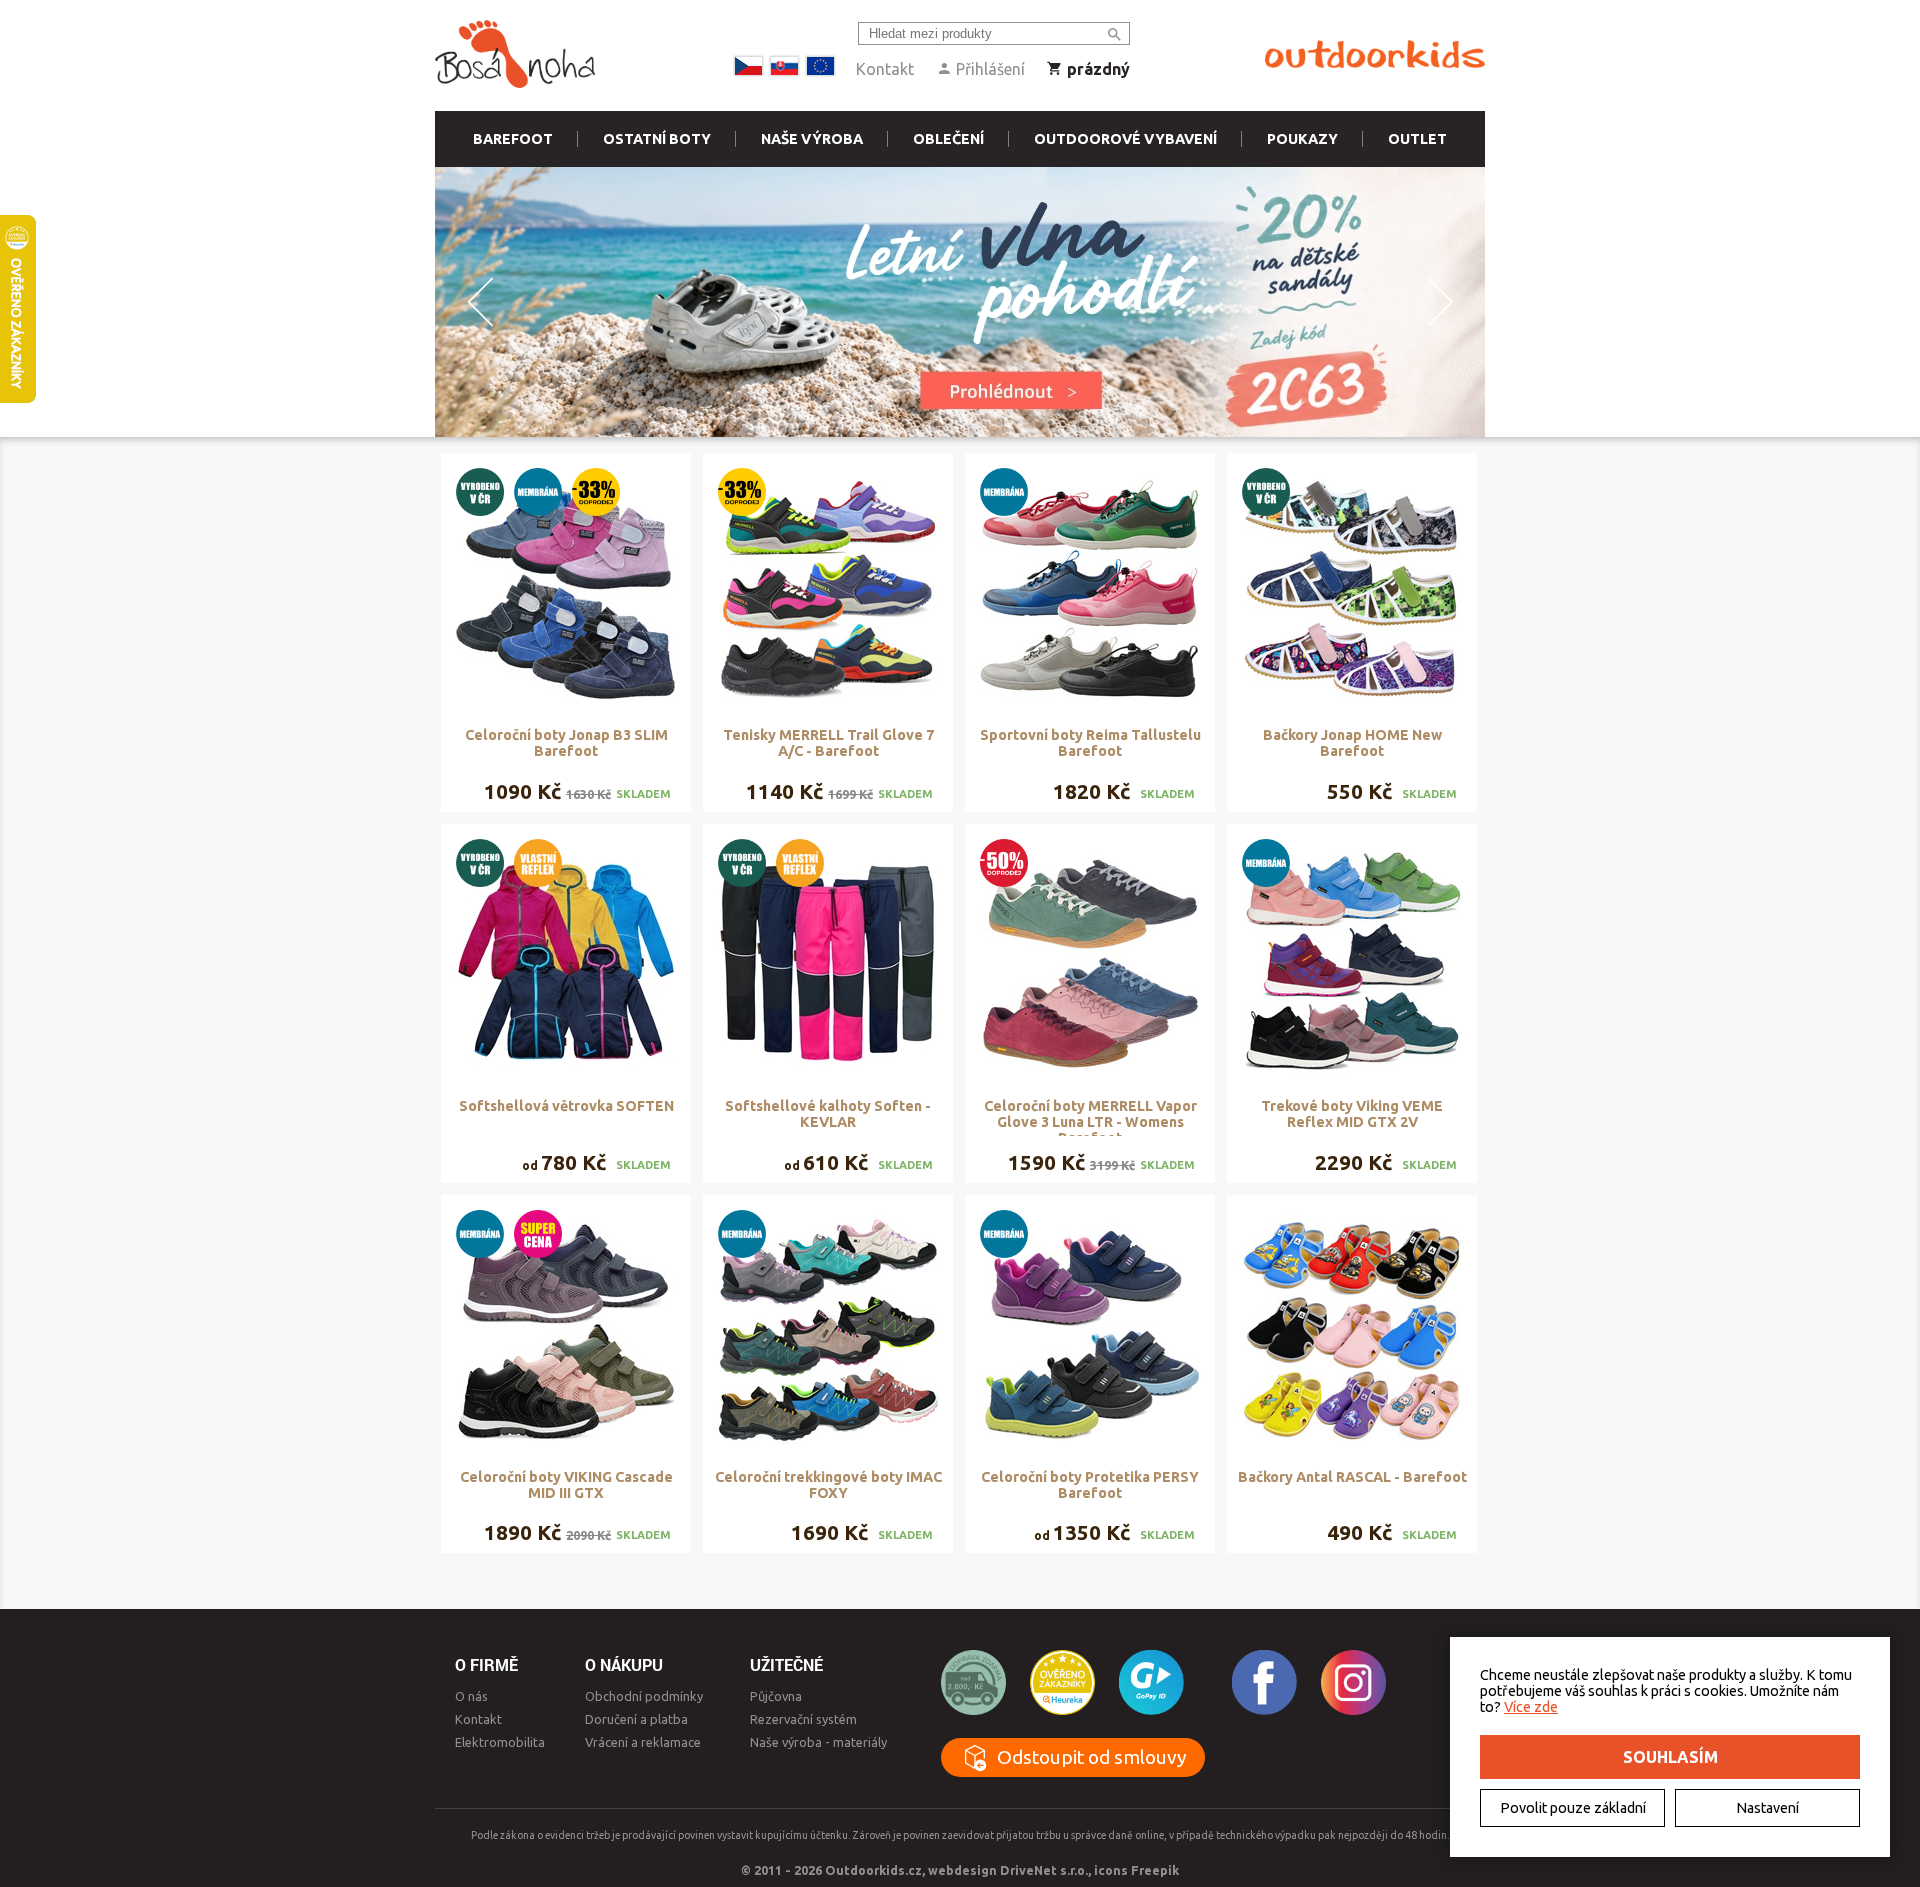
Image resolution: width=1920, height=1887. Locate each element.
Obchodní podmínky (644, 1696)
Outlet (1417, 139)
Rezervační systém (803, 1719)
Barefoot (513, 139)
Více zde (1531, 1707)
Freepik (1155, 1870)
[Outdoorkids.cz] (1375, 55)
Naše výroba (812, 139)
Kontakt (885, 69)
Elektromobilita (500, 1742)
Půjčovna (776, 1696)
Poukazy (1302, 139)
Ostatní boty (657, 139)
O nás (471, 1696)
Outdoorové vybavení (1125, 139)
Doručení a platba (636, 1719)
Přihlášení (988, 69)
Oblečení (948, 139)
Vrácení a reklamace (643, 1742)
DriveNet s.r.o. (1044, 1870)
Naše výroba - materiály (818, 1742)
